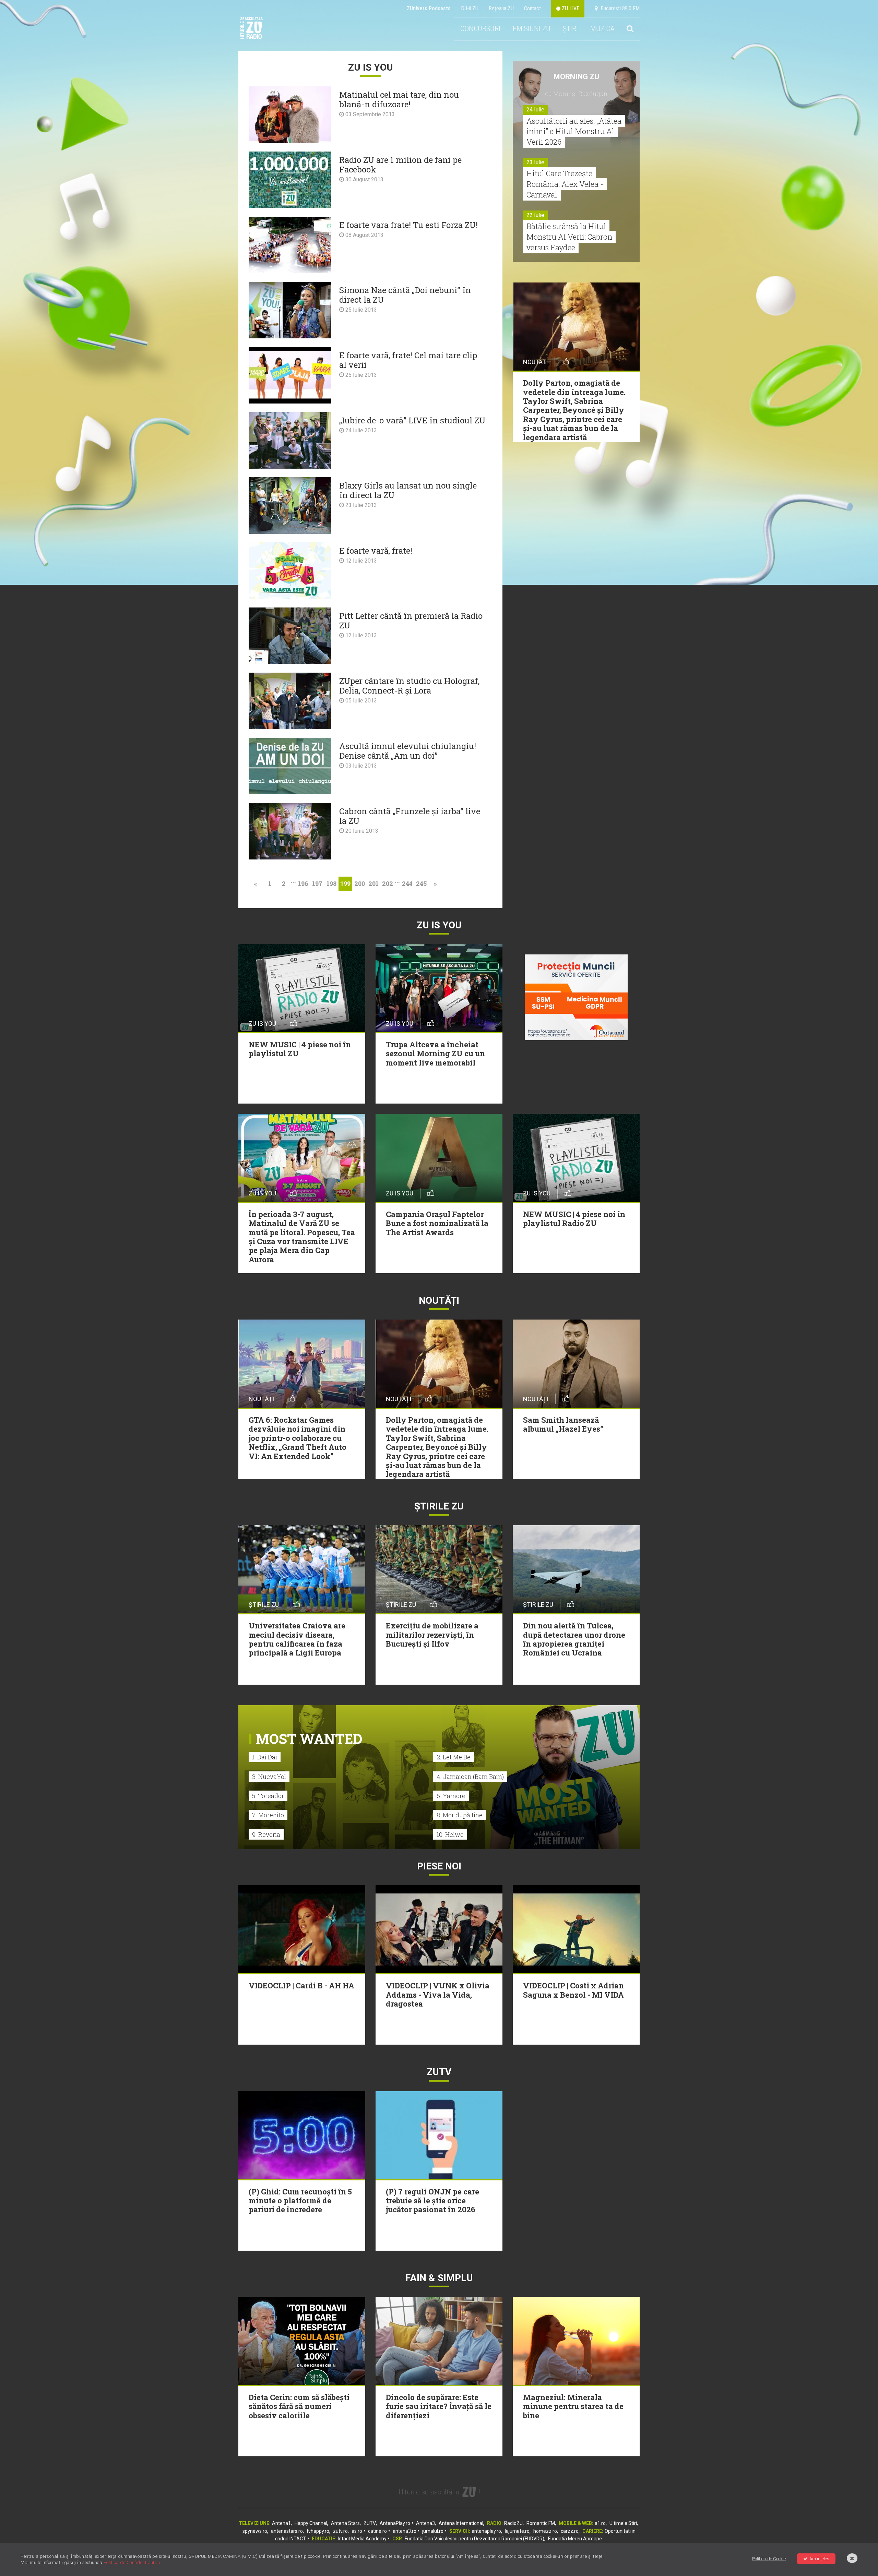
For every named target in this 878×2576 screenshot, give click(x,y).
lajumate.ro (517, 2531)
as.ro (357, 2531)
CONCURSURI (480, 29)
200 (360, 883)
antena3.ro (405, 2531)
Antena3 (425, 2523)
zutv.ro (340, 2531)
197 (317, 883)
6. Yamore (451, 1796)
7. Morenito (268, 1815)
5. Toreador (268, 1796)
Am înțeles (819, 2559)
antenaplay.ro (486, 2531)
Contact (532, 8)
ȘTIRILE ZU (439, 1506)
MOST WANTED (309, 1739)
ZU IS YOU (439, 925)
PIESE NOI (439, 1866)
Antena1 (281, 2523)
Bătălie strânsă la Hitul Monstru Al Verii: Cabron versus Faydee (569, 237)
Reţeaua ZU (501, 8)
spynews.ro (255, 2531)
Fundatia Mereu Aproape (575, 2539)
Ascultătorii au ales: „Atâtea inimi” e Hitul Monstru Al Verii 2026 (574, 131)
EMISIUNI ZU (532, 29)
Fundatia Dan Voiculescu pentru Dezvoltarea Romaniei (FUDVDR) (474, 2539)
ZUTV (370, 2523)
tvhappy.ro (318, 2531)
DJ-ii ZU (470, 8)
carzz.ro (570, 2531)
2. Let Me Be (454, 1757)
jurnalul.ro (433, 2531)
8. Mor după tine (460, 1815)
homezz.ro (545, 2531)
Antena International (461, 2523)
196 (303, 883)
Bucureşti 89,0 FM (619, 8)
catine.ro (377, 2531)
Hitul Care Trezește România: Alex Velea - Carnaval (565, 184)
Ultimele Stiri (623, 2523)
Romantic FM (541, 2523)
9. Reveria (266, 1834)
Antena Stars (345, 2523)
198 (331, 883)
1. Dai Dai (265, 1757)
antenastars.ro (287, 2531)
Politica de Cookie (769, 2559)
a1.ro (600, 2523)
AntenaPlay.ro (395, 2523)
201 (373, 883)
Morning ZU (576, 77)
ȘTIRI (570, 29)
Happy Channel (311, 2523)
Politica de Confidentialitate (133, 2562)
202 (388, 883)
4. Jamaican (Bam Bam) (470, 1777)
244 (407, 883)
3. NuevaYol (269, 1777)
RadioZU (513, 2523)
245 (421, 883)
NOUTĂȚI (439, 1301)
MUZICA (602, 29)
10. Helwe (450, 1834)
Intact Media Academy (362, 2539)
